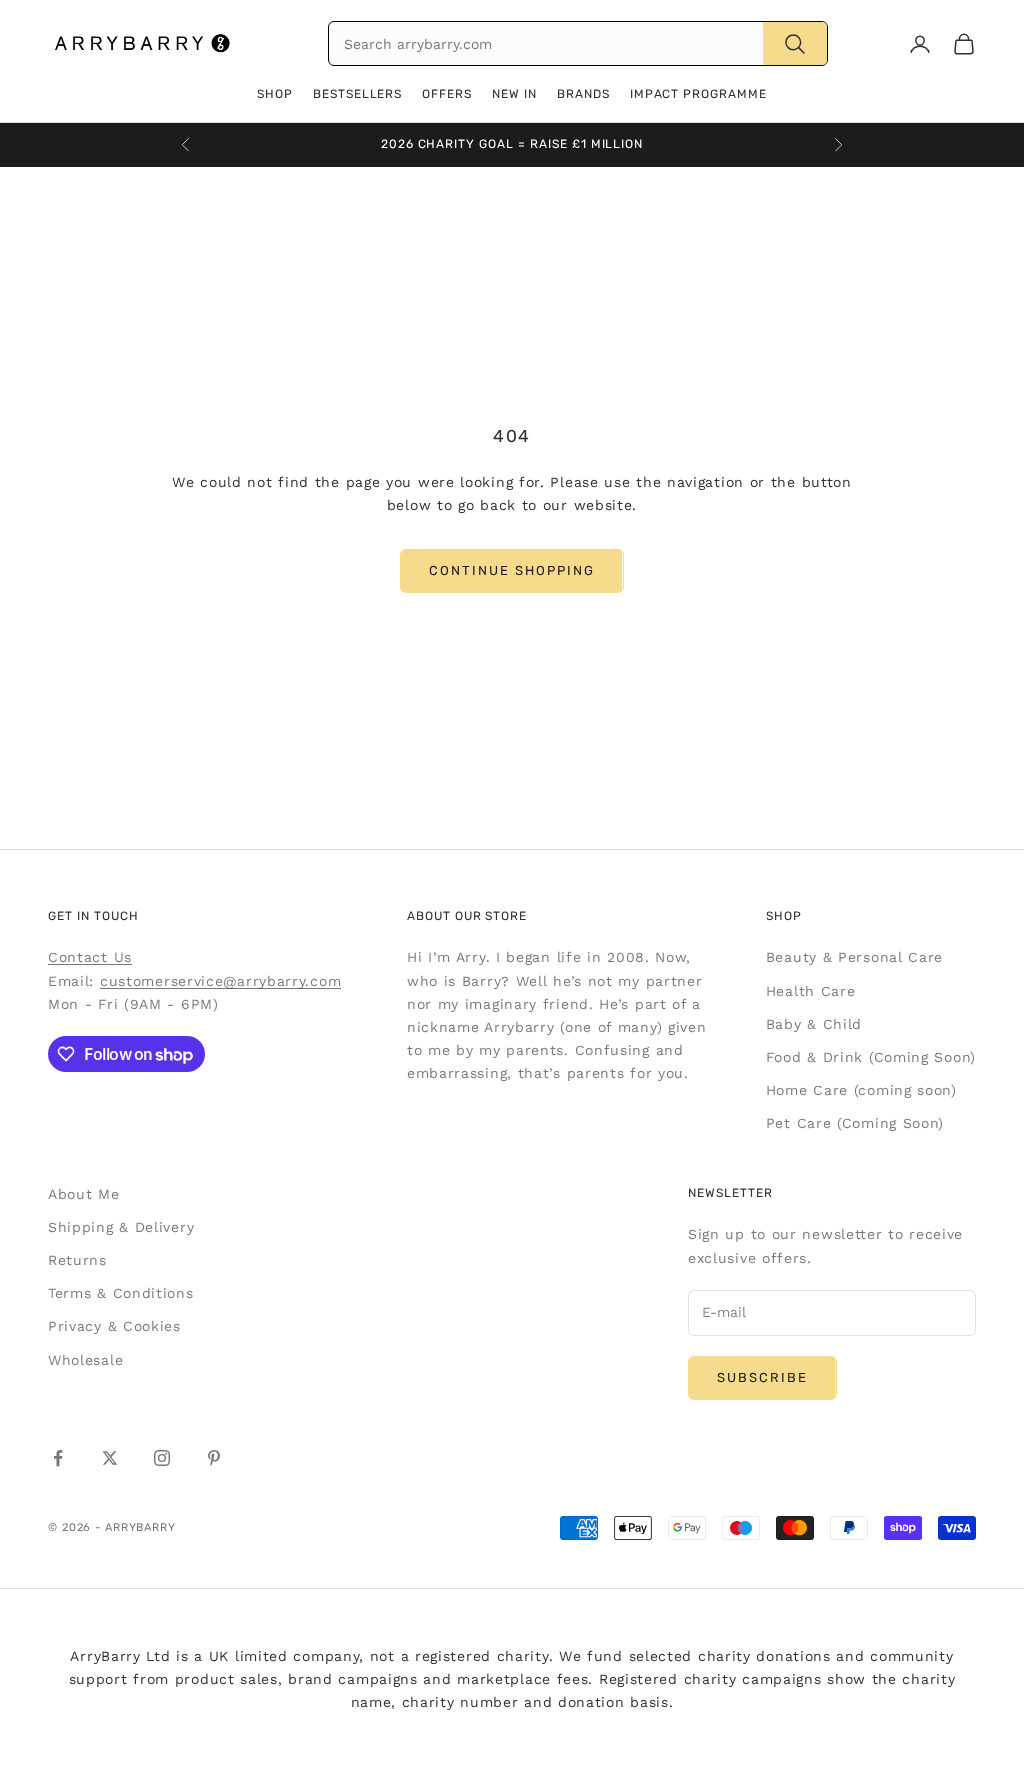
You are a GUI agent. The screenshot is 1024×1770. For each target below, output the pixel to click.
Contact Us (90, 957)
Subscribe (762, 1377)
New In (514, 94)
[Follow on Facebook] (58, 1458)
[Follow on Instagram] (162, 1458)
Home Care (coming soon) (861, 1090)
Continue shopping (511, 570)
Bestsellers (358, 94)
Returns (77, 1260)
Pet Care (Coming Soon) (855, 1123)
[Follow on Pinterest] (214, 1458)
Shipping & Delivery (121, 1227)
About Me (84, 1194)
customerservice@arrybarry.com (220, 981)
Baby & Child (814, 1024)
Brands (583, 94)
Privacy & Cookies (114, 1326)
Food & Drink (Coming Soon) (871, 1057)
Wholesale (85, 1360)
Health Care (811, 991)
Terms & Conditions (121, 1293)
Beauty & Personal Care (854, 957)
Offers (447, 94)
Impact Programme (698, 94)
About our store (467, 916)
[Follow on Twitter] (110, 1458)
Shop (275, 94)
